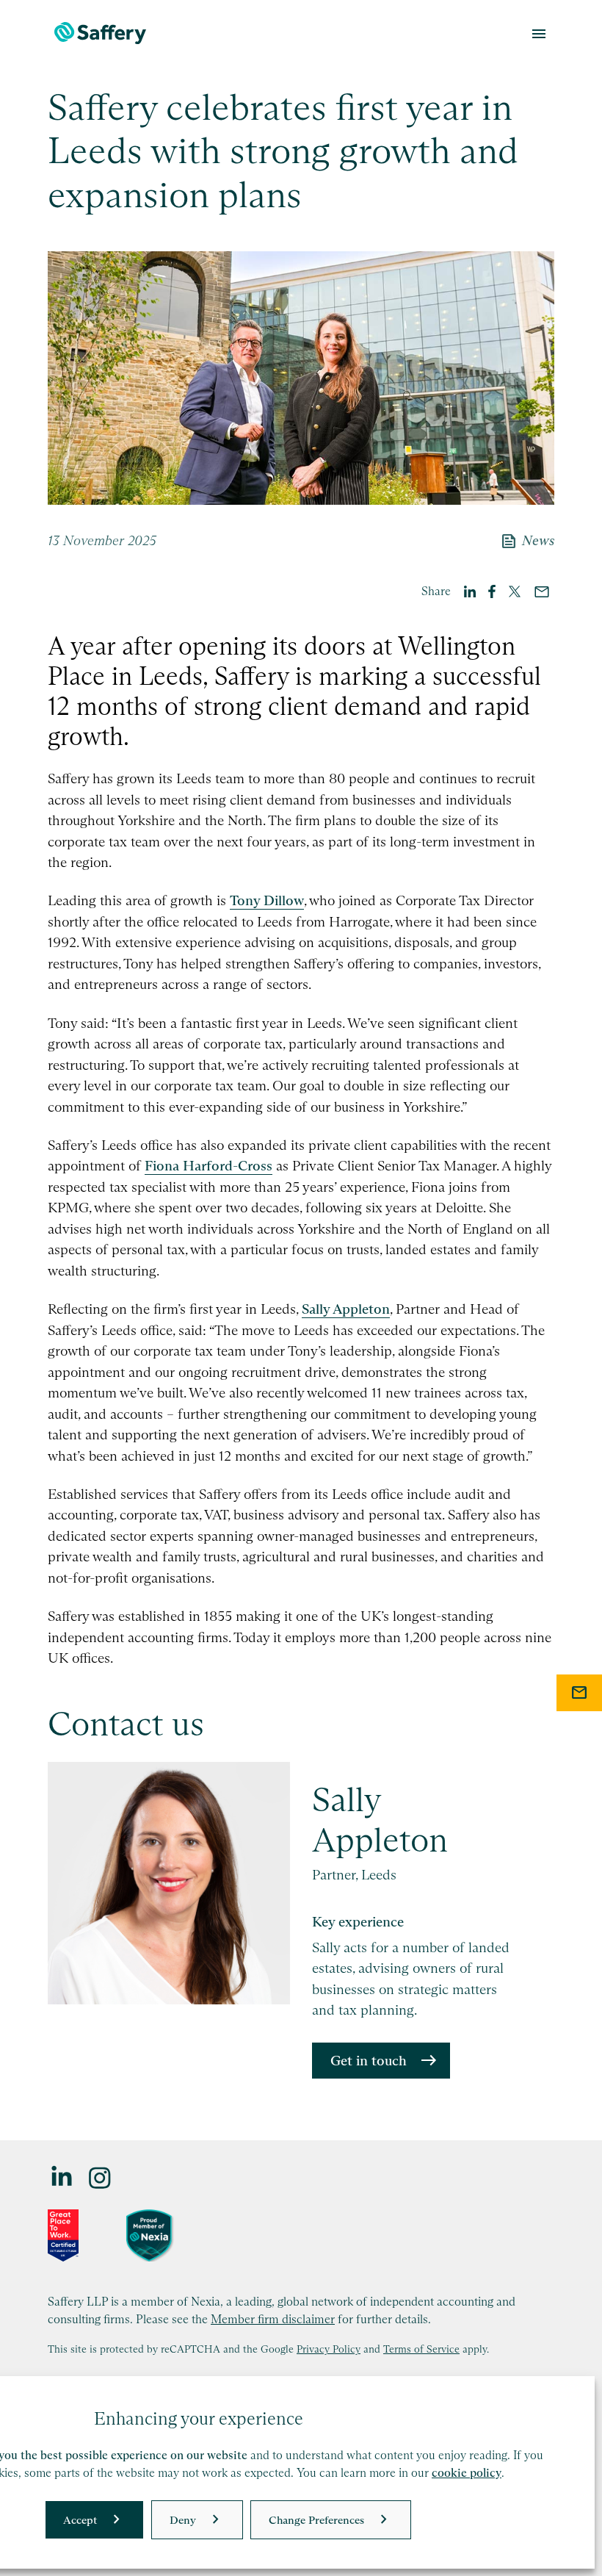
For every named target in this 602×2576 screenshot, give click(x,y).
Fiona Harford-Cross (208, 1166)
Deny (183, 2520)
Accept (80, 2520)
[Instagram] (101, 2177)
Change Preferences (316, 2520)
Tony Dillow (267, 900)
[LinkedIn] (62, 2177)
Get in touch (369, 2061)
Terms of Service (421, 2349)
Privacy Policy (329, 2349)
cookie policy (467, 2473)
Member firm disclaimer (273, 2319)
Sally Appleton (346, 1309)
